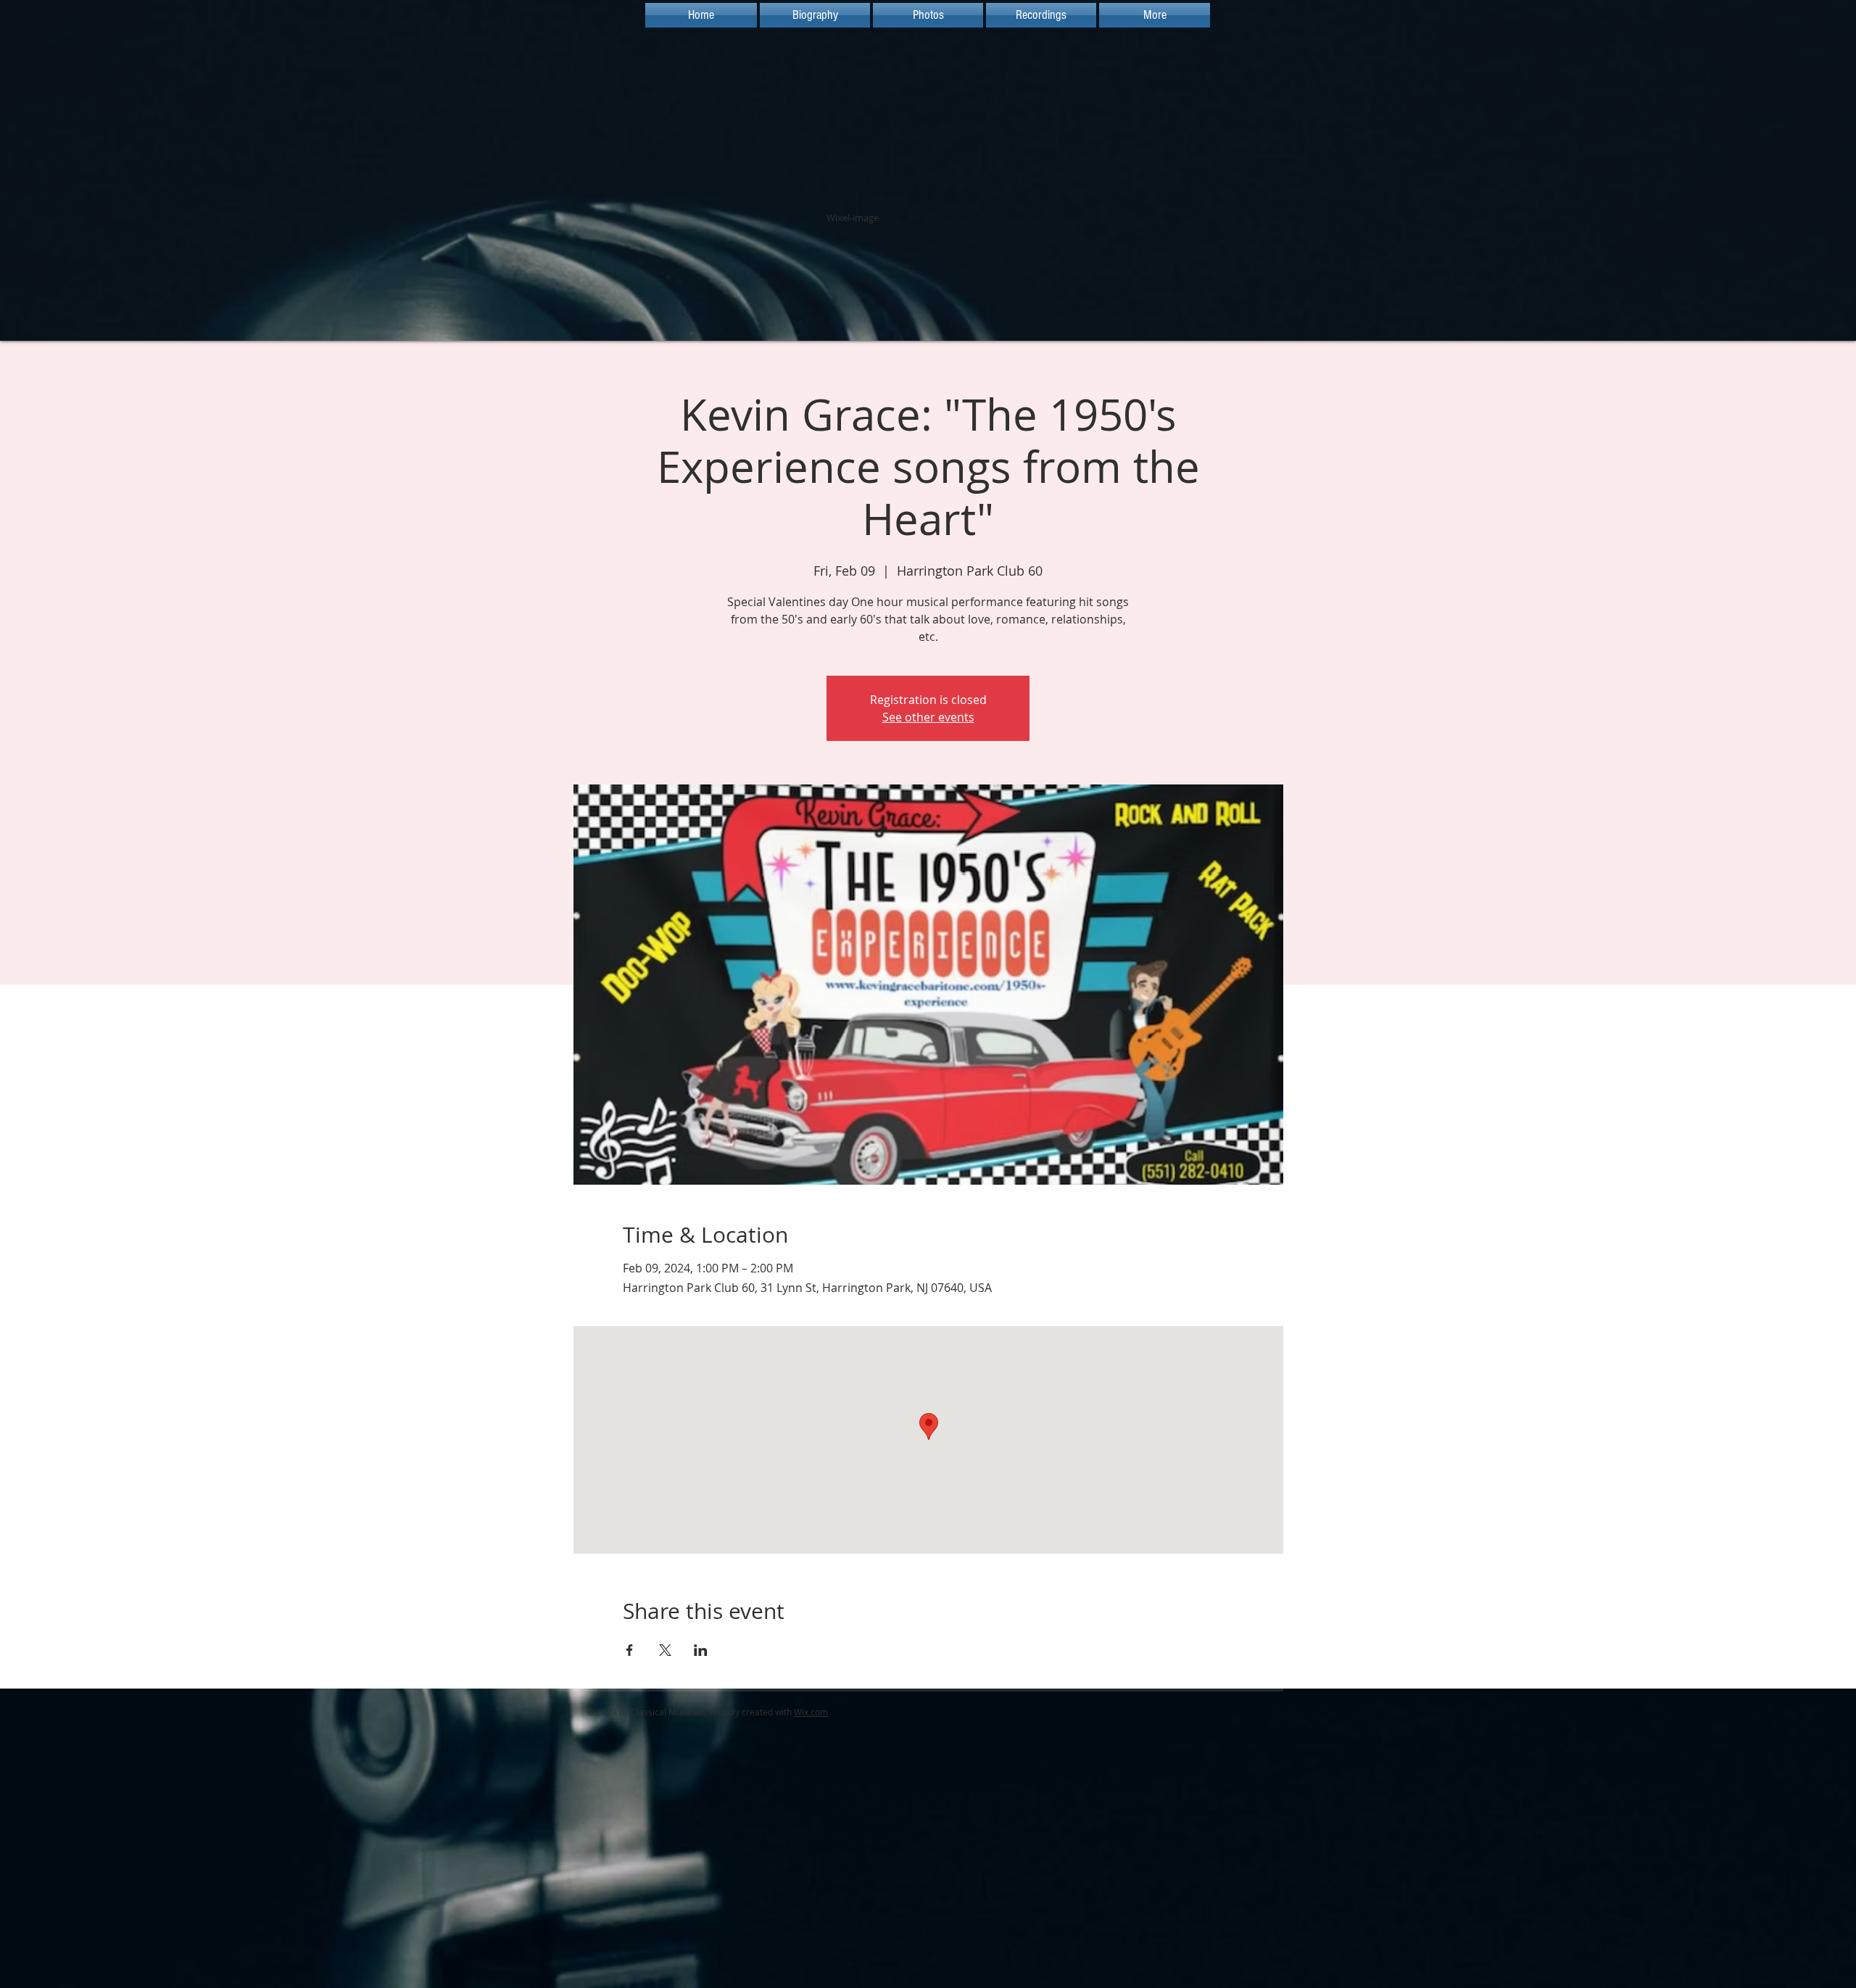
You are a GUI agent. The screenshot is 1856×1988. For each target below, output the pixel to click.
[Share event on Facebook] (630, 1650)
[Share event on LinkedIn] (701, 1650)
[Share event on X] (665, 1650)
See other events (928, 717)
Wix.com (811, 1712)
